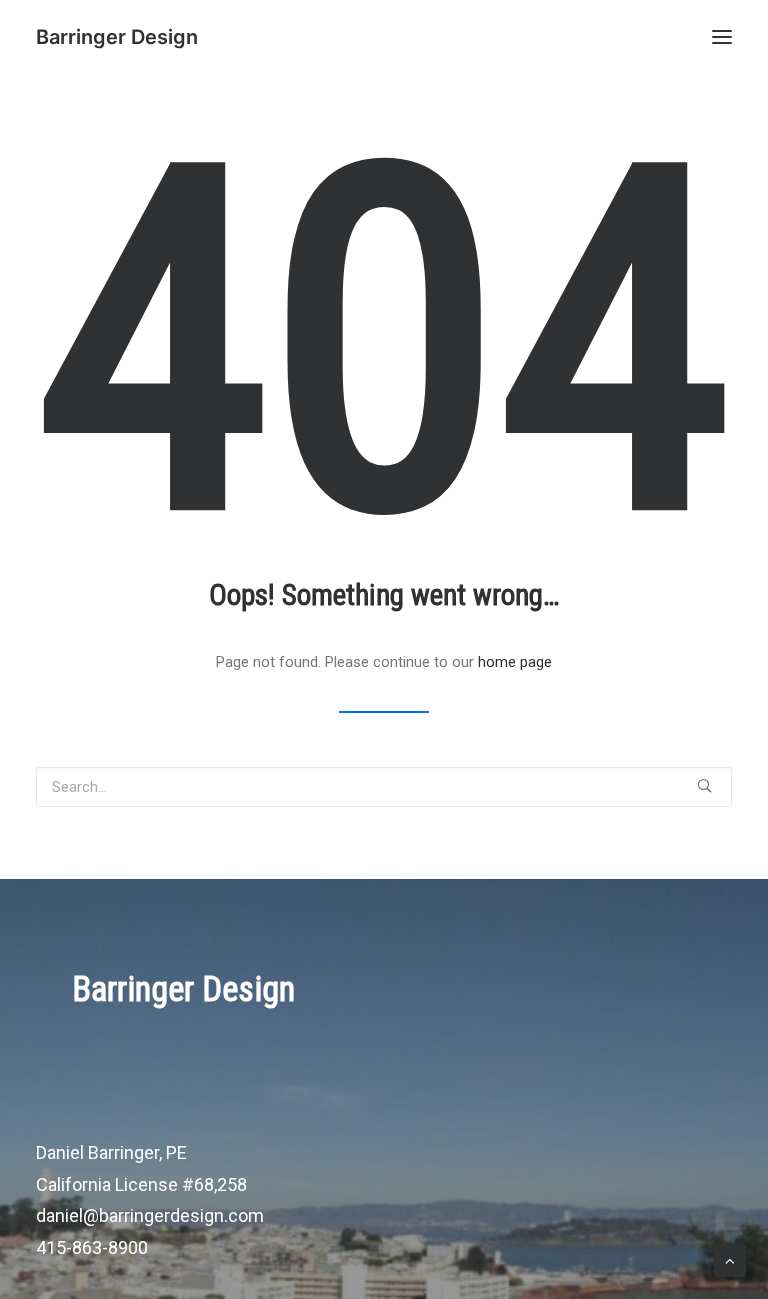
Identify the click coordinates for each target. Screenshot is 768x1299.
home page (515, 662)
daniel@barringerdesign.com (150, 1215)
